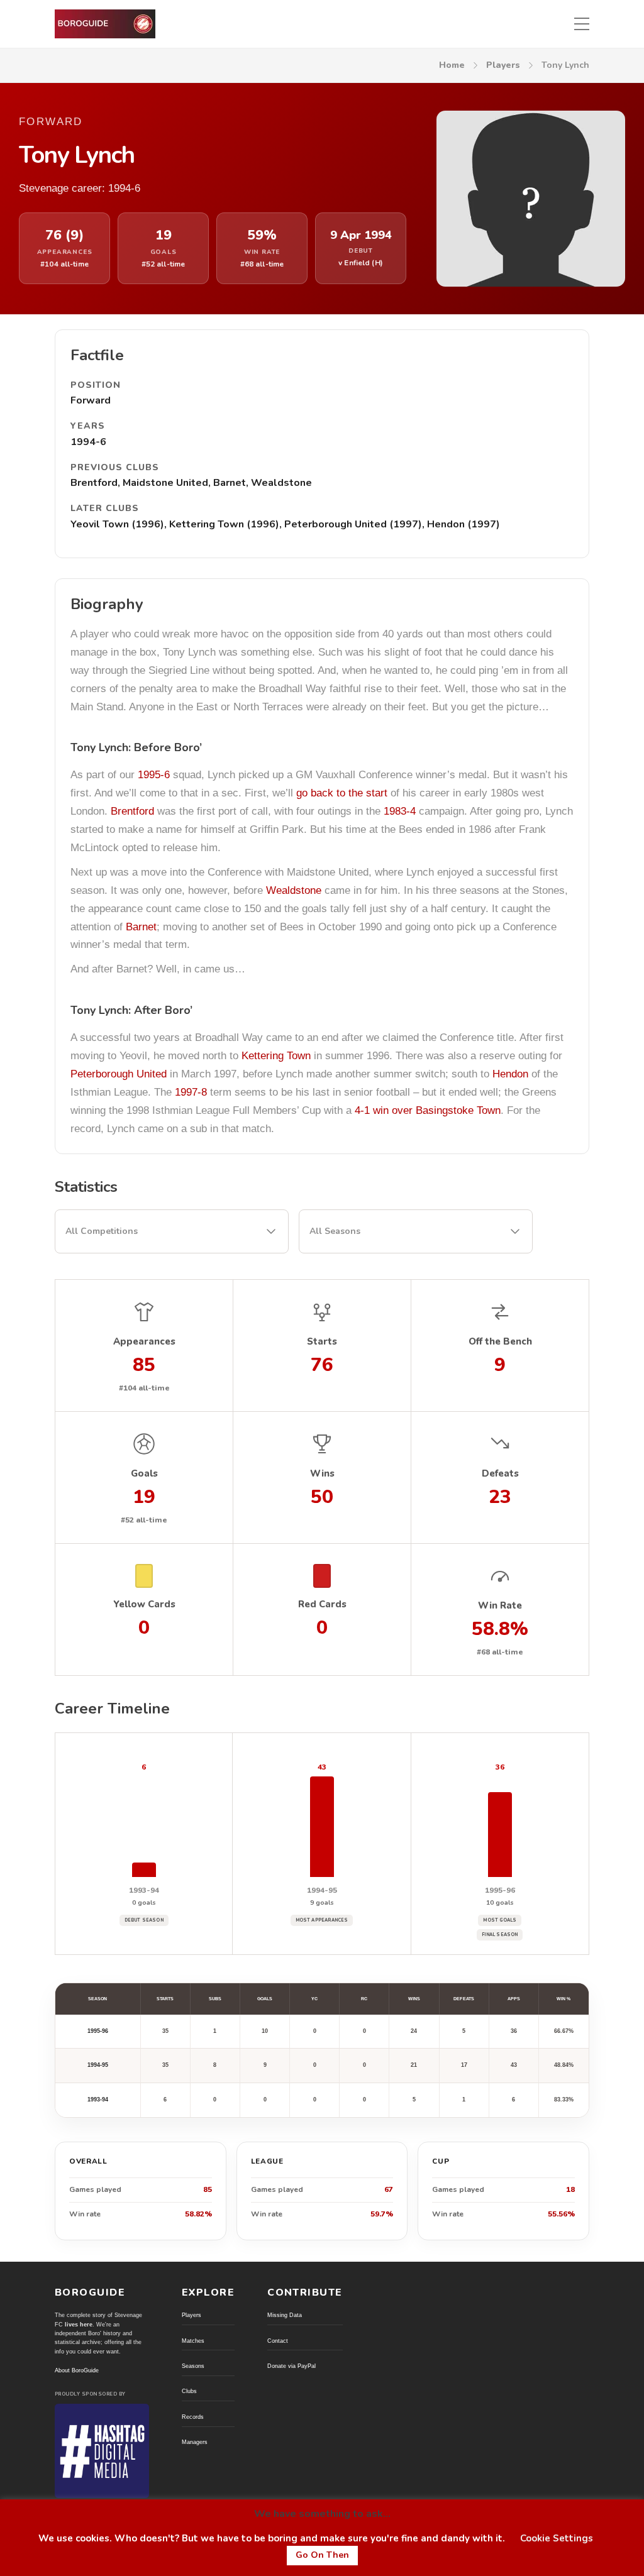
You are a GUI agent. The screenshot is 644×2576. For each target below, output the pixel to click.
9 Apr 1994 (361, 235)
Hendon (510, 1074)
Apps (514, 1999)
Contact (278, 2341)
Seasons (193, 2366)
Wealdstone (294, 890)
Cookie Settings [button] (557, 2538)
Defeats (464, 1999)
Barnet (141, 927)
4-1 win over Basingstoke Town (428, 1110)
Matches (193, 2341)
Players (503, 65)
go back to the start (342, 793)
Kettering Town (276, 1056)
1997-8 (191, 1092)
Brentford (132, 811)
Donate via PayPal (291, 2366)
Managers (195, 2442)
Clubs (189, 2391)
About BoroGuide (77, 2370)
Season (97, 1999)
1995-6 (154, 775)
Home (452, 65)
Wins (414, 1999)
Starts (165, 1999)
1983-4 (400, 811)
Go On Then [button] (322, 2555)
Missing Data (285, 2315)
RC (364, 1999)
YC (314, 1999)
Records (193, 2417)
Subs (215, 1999)
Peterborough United (119, 1074)
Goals (265, 1999)
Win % (563, 1999)
